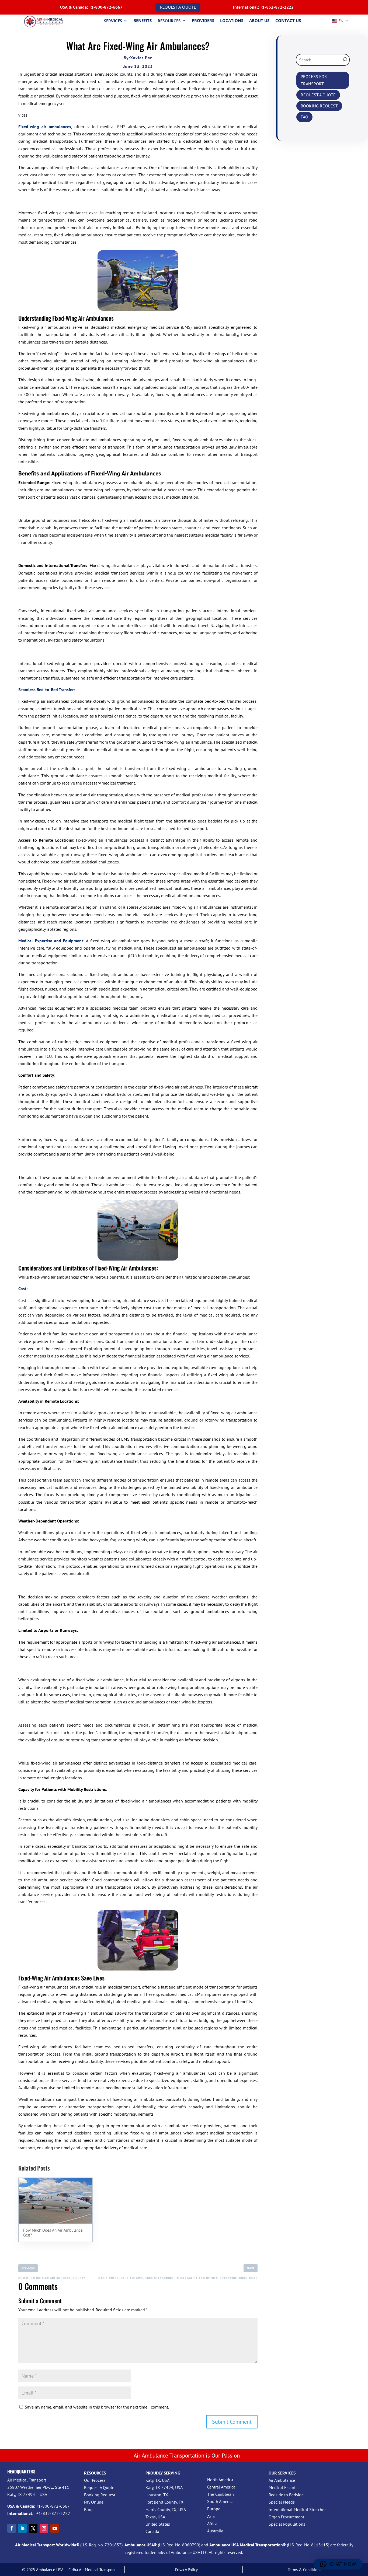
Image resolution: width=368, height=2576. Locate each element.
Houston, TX (157, 2495)
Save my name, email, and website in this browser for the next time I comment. (97, 2407)
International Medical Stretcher (297, 2509)
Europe (214, 2509)
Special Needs (282, 2502)
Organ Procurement (286, 2517)
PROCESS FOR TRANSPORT (314, 80)
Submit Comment (232, 2422)
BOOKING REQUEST (319, 106)
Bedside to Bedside (286, 2495)
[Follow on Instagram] (44, 2528)
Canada (152, 2531)
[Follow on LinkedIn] (22, 2528)
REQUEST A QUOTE (178, 7)
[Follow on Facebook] (12, 2528)
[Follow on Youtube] (55, 2528)
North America (220, 2480)
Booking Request (100, 2495)
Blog (88, 2509)
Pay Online (94, 2502)
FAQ (304, 117)
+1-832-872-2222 (277, 7)
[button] (338, 2564)
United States (158, 2524)
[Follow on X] (33, 2528)
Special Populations (287, 2524)
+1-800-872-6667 (106, 7)
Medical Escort (282, 2487)
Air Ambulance (282, 2480)
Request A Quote (99, 2487)
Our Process (95, 2480)
